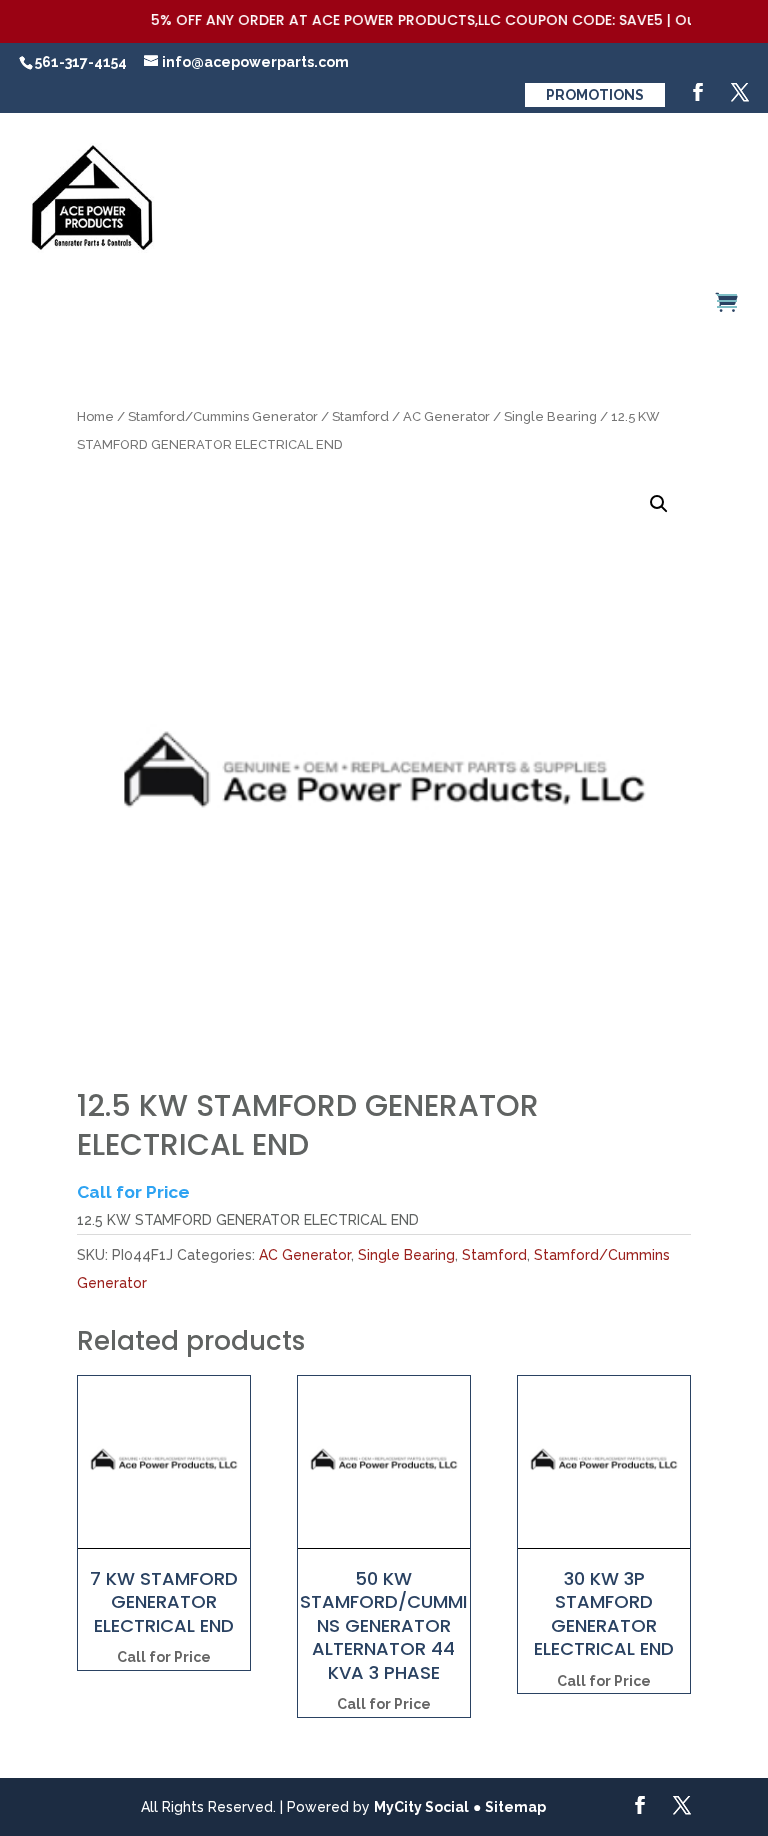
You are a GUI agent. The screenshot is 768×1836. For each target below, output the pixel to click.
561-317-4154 (81, 62)
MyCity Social (421, 1807)
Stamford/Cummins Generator (223, 416)
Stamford (360, 416)
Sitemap (515, 1807)
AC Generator (446, 416)
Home (95, 416)
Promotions (595, 95)
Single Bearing (550, 416)
